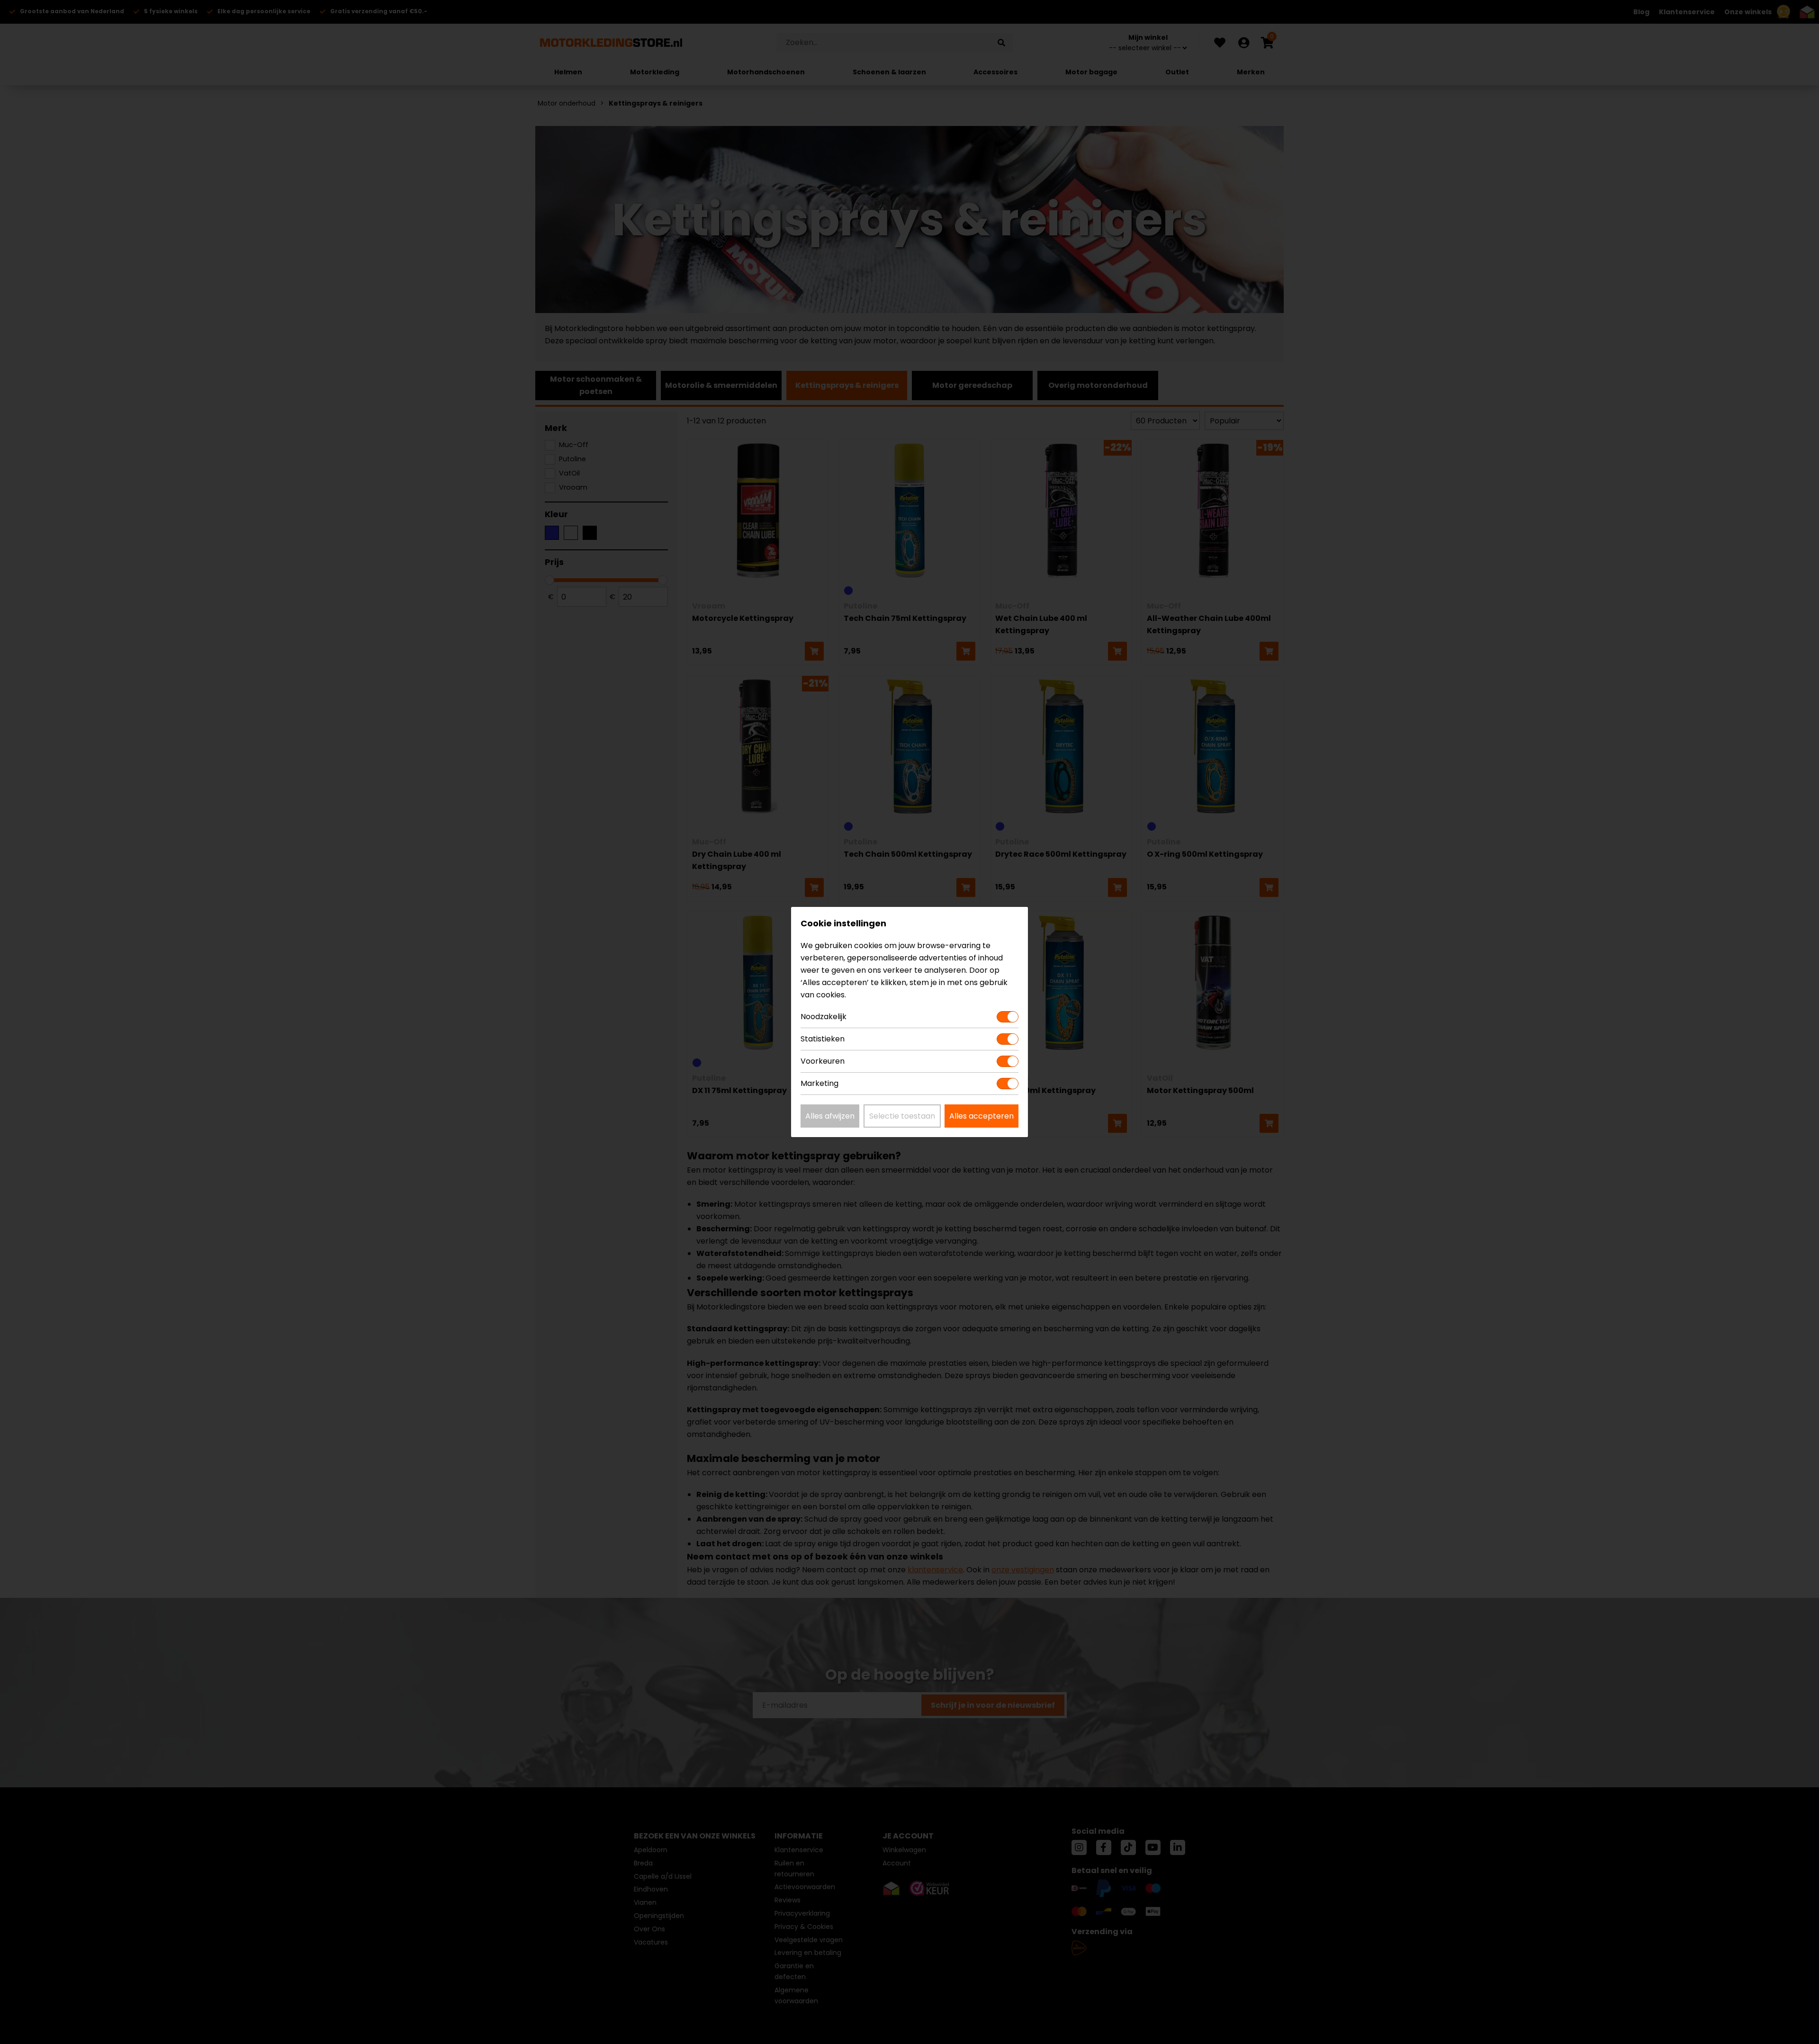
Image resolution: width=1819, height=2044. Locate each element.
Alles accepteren (982, 1116)
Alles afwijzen (830, 1116)
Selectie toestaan (902, 1116)
